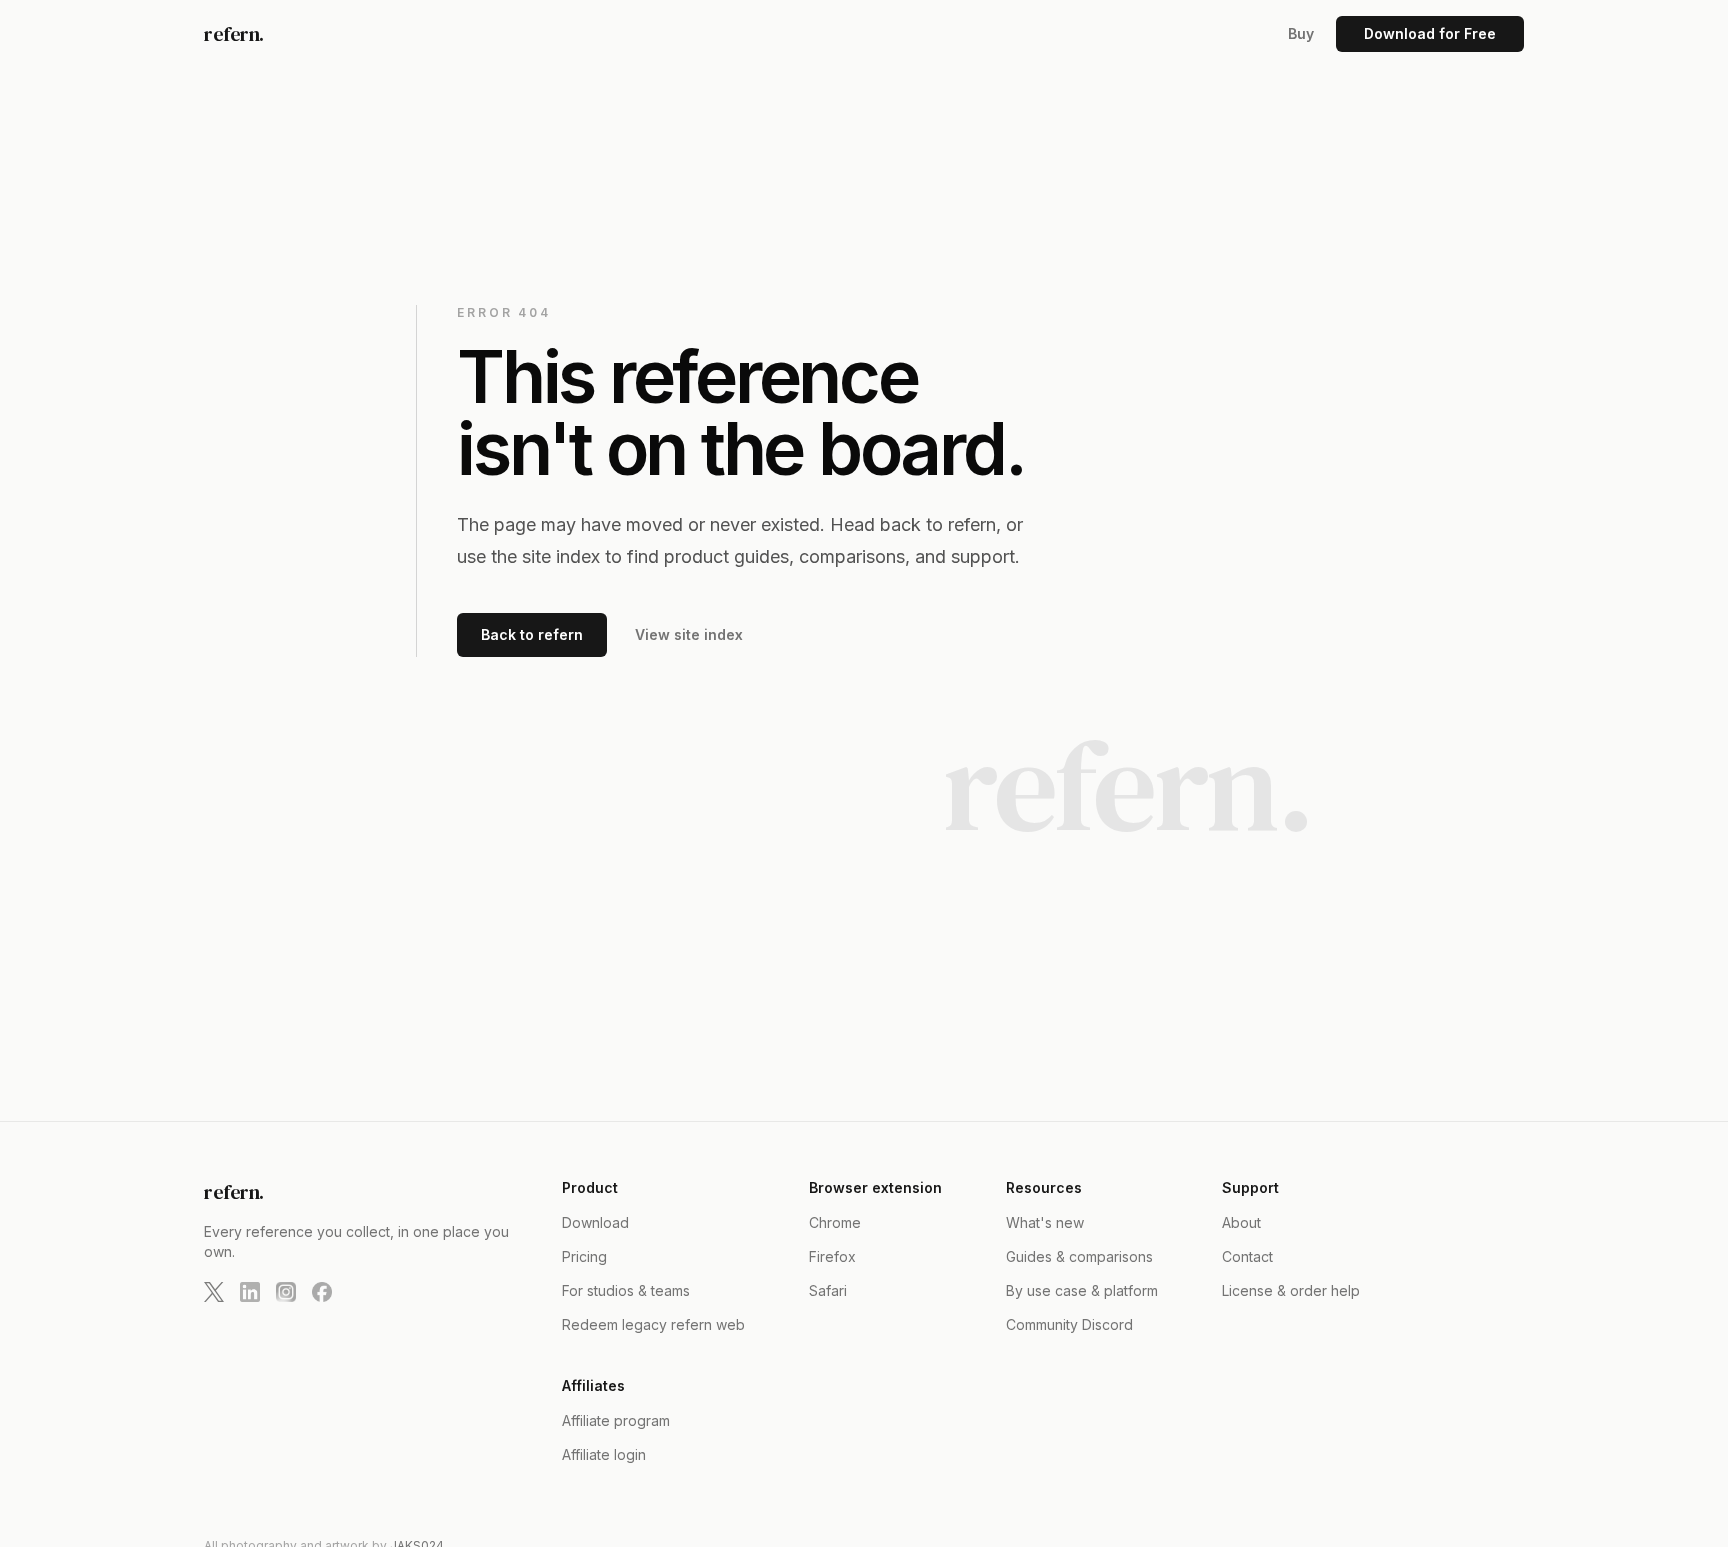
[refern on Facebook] (322, 1292)
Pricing (584, 1256)
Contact (1247, 1256)
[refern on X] (214, 1292)
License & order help (1291, 1290)
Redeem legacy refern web (653, 1324)
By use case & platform (1082, 1290)
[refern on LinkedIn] (250, 1292)
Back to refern (532, 634)
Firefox (832, 1256)
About (1241, 1222)
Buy (1301, 33)
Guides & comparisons (1079, 1256)
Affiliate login (604, 1454)
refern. (234, 34)
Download (595, 1222)
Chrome (835, 1222)
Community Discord (1069, 1324)
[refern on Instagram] (286, 1292)
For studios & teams (626, 1290)
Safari (828, 1290)
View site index (689, 634)
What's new (1045, 1222)
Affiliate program (616, 1420)
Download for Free (1430, 33)
